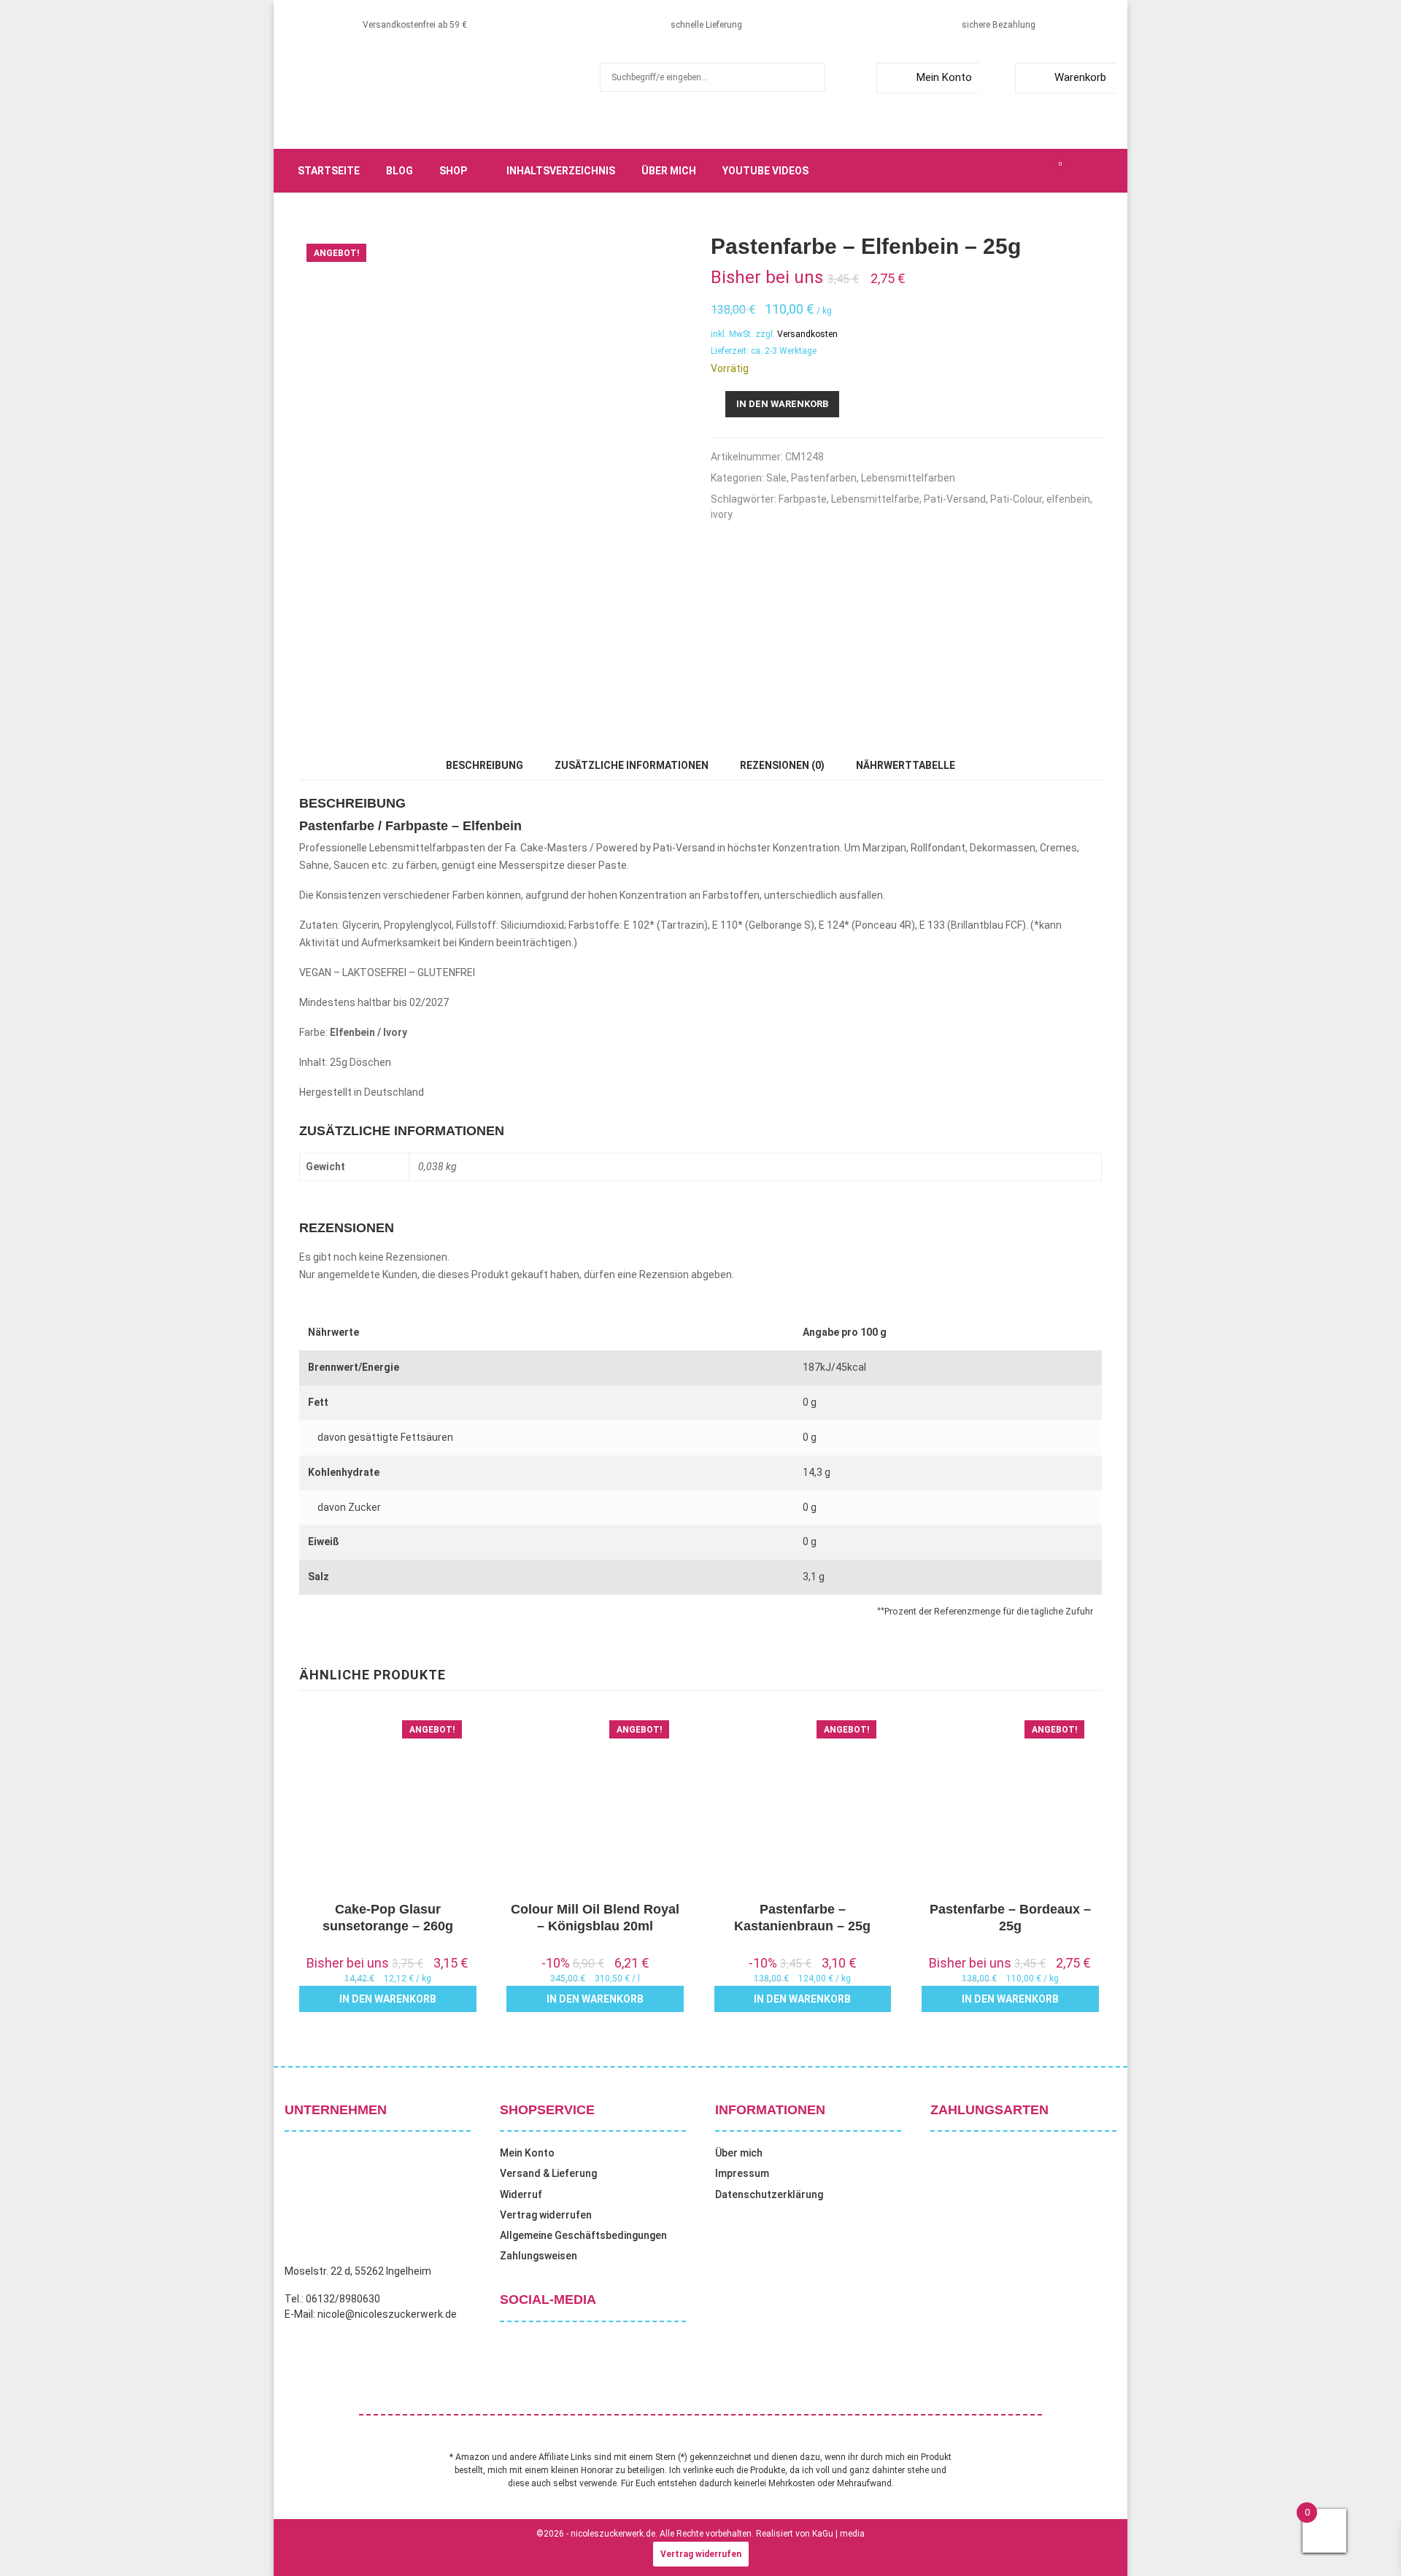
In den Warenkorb (782, 404)
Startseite (329, 171)
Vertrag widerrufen (546, 2215)
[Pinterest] (1027, 171)
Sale (776, 478)
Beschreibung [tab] (485, 765)
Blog (400, 171)
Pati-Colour (1016, 499)
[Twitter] (995, 171)
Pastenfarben (824, 478)
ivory (722, 514)
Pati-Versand (955, 499)
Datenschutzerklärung (769, 2194)
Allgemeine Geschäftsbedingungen (583, 2235)
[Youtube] (1043, 171)
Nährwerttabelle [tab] (906, 765)
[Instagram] (1011, 171)
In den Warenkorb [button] (388, 1999)
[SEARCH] (810, 77)
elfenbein (1068, 499)
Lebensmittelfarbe (875, 499)
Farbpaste (803, 499)
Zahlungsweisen (539, 2256)
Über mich (669, 171)
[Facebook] (979, 171)
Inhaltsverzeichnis (561, 171)
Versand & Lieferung (548, 2173)
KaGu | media (838, 2534)
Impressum (742, 2173)
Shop (453, 171)
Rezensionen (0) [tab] (782, 765)
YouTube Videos (765, 171)
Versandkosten (807, 334)
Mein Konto (944, 77)
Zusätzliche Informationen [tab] (632, 765)
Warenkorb (1080, 77)
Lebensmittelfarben (908, 478)
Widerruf (521, 2194)
